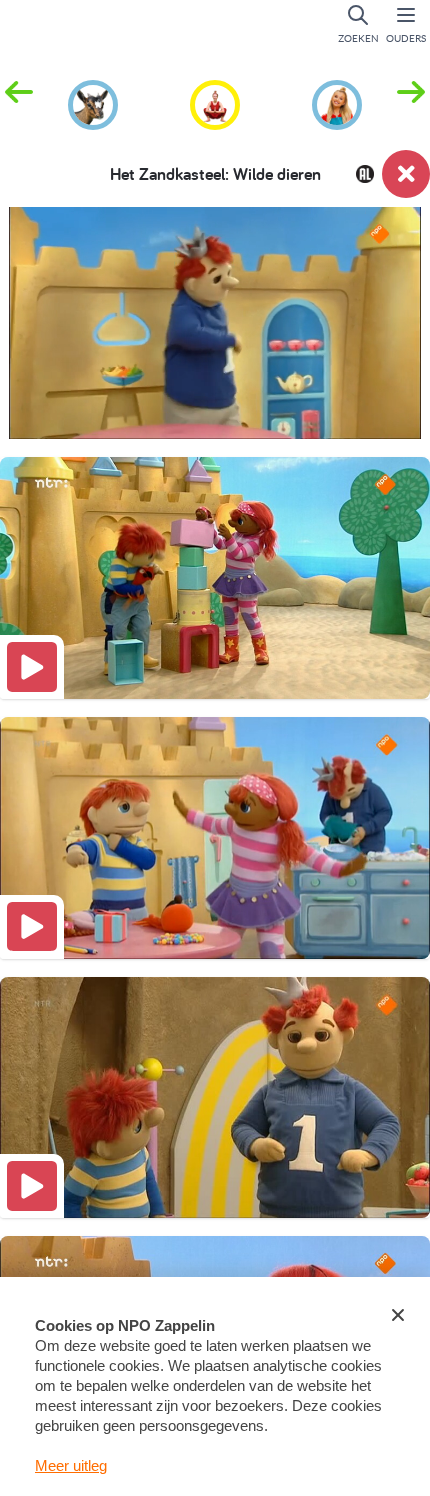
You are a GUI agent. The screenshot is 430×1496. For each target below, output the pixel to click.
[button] (411, 103)
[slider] (219, 411)
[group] (93, 102)
